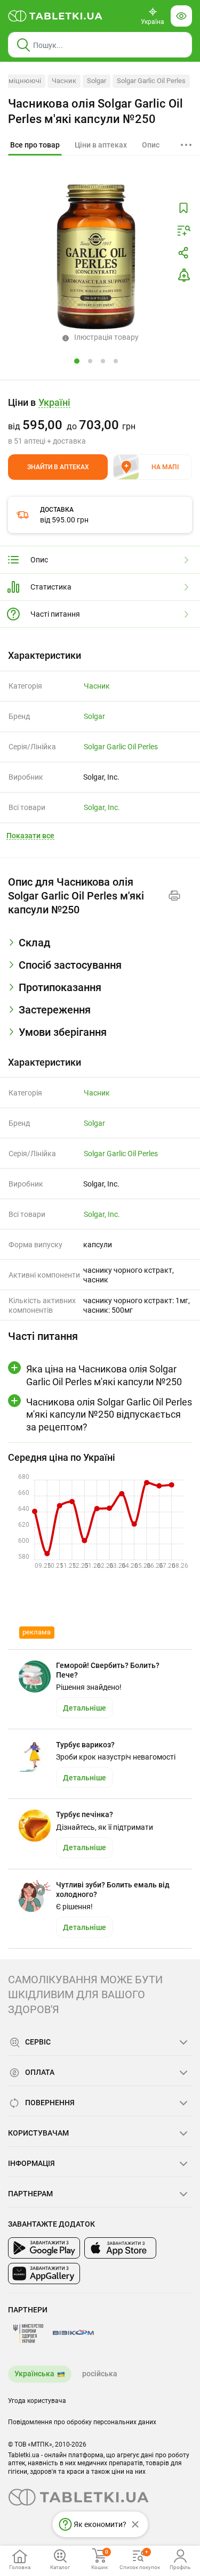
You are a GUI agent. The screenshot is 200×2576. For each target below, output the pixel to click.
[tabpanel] (100, 947)
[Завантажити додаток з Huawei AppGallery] (44, 2274)
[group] (100, 421)
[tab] (35, 145)
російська (100, 2374)
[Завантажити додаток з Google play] (44, 2248)
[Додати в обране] (183, 208)
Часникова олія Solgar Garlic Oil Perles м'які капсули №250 (95, 111)
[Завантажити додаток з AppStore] (120, 2248)
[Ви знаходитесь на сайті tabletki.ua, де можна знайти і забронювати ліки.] (55, 16)
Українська (34, 2374)
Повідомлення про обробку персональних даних (82, 2422)
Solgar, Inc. (102, 807)
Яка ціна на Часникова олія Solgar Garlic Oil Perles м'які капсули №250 (104, 1375)
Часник (64, 81)
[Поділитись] (183, 253)
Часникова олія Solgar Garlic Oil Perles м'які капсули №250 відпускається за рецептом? (109, 1414)
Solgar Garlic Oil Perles (151, 81)
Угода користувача (37, 2401)
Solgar (97, 81)
